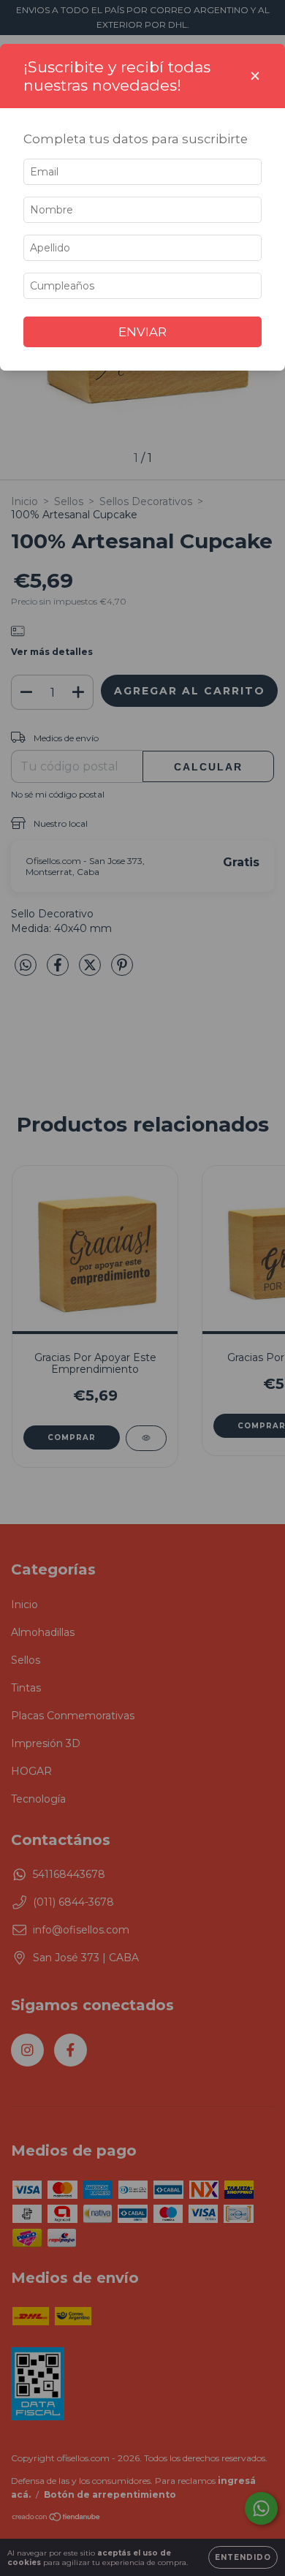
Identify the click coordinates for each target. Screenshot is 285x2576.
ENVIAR (142, 332)
